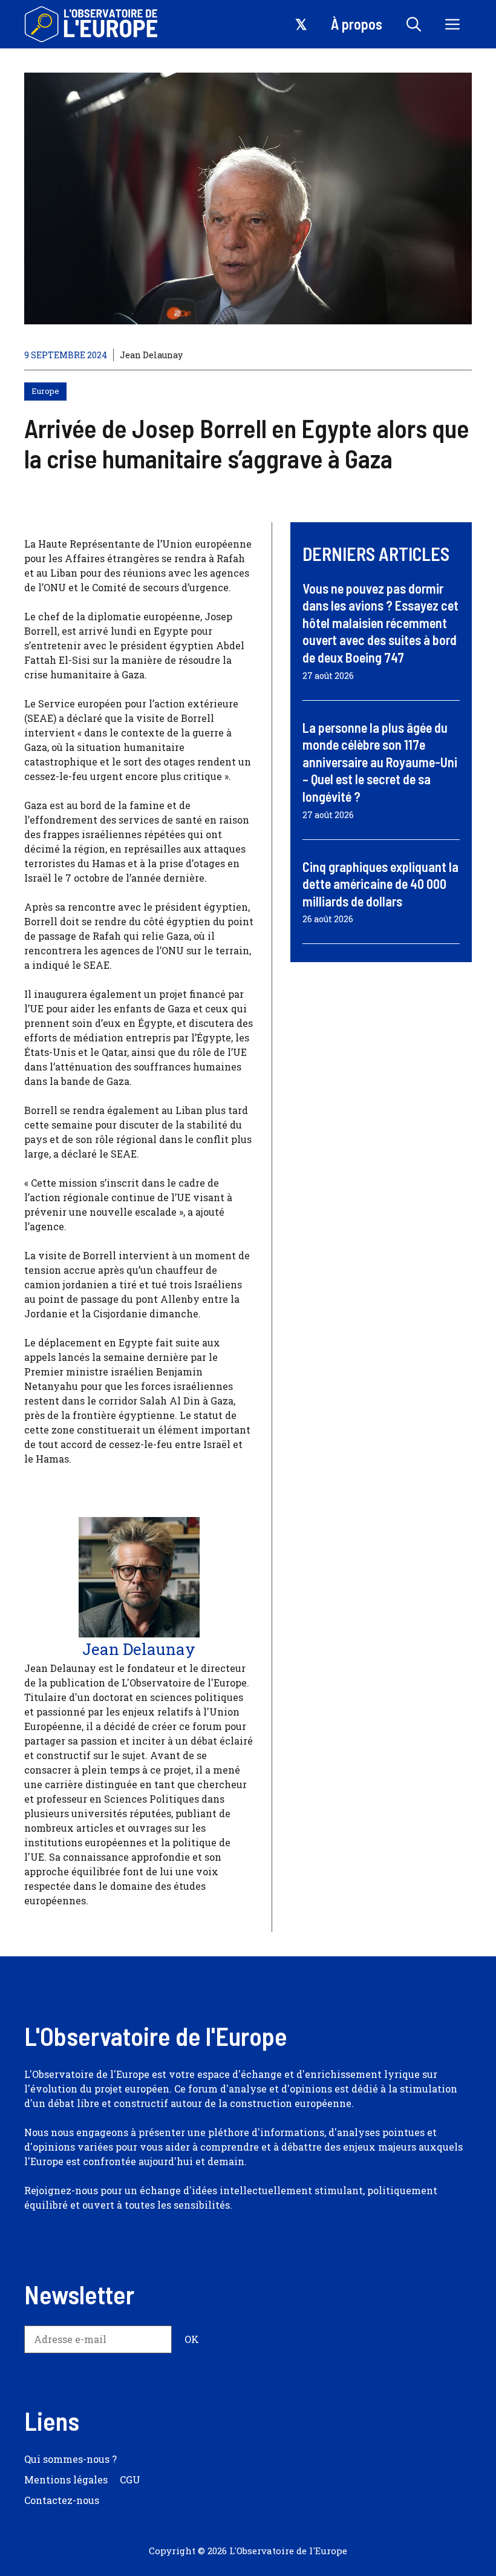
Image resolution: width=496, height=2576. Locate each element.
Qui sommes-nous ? (70, 2459)
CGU (130, 2479)
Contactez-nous (62, 2500)
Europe (45, 391)
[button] (414, 24)
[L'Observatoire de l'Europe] (92, 24)
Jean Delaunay (151, 355)
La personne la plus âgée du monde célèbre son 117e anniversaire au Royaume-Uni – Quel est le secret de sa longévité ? (380, 762)
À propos (357, 24)
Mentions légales (66, 2479)
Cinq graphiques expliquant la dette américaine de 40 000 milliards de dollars (380, 884)
